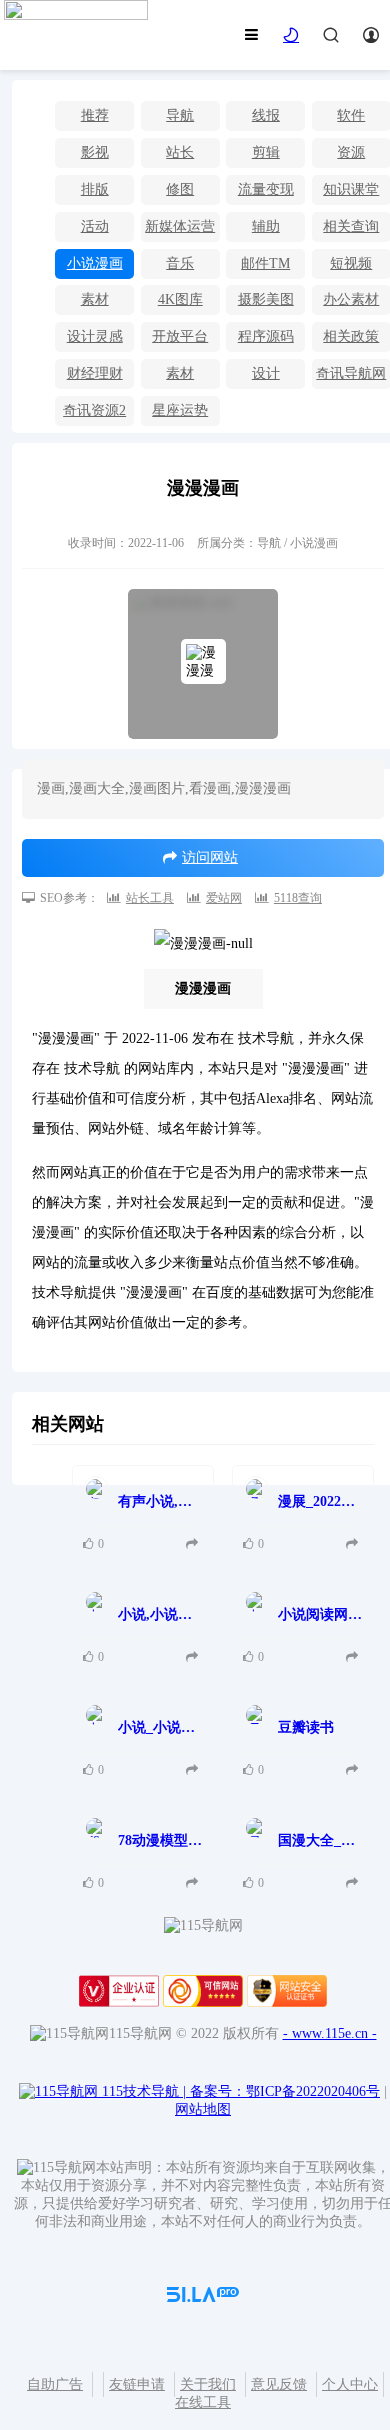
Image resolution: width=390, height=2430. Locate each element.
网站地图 (203, 2109)
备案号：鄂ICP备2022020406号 (285, 2091)
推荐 (95, 115)
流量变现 (266, 189)
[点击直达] (194, 1544)
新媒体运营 (180, 226)
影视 (95, 152)
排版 (95, 189)
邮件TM (265, 263)
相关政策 (351, 336)
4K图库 (180, 299)
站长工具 (150, 898)
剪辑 (266, 152)
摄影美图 (266, 299)
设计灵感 (95, 336)
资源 (351, 152)
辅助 (266, 226)
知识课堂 (351, 189)
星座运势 (180, 410)
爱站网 (224, 898)
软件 (351, 115)
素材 (95, 299)
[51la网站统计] (203, 2297)
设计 (266, 373)
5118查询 (298, 898)
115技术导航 (144, 2091)
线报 (266, 115)
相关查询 (351, 226)
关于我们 (208, 2384)
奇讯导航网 (351, 373)
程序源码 (266, 336)
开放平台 (180, 336)
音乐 (180, 263)
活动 (95, 226)
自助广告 (55, 2384)
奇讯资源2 (94, 410)
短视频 (351, 263)
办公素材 (351, 299)
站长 (180, 152)
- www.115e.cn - (330, 2033)
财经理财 (95, 373)
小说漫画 (95, 263)
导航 (180, 115)
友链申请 (137, 2384)
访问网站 (210, 857)
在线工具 (203, 2402)
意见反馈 (279, 2384)
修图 (180, 189)
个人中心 (350, 2384)
